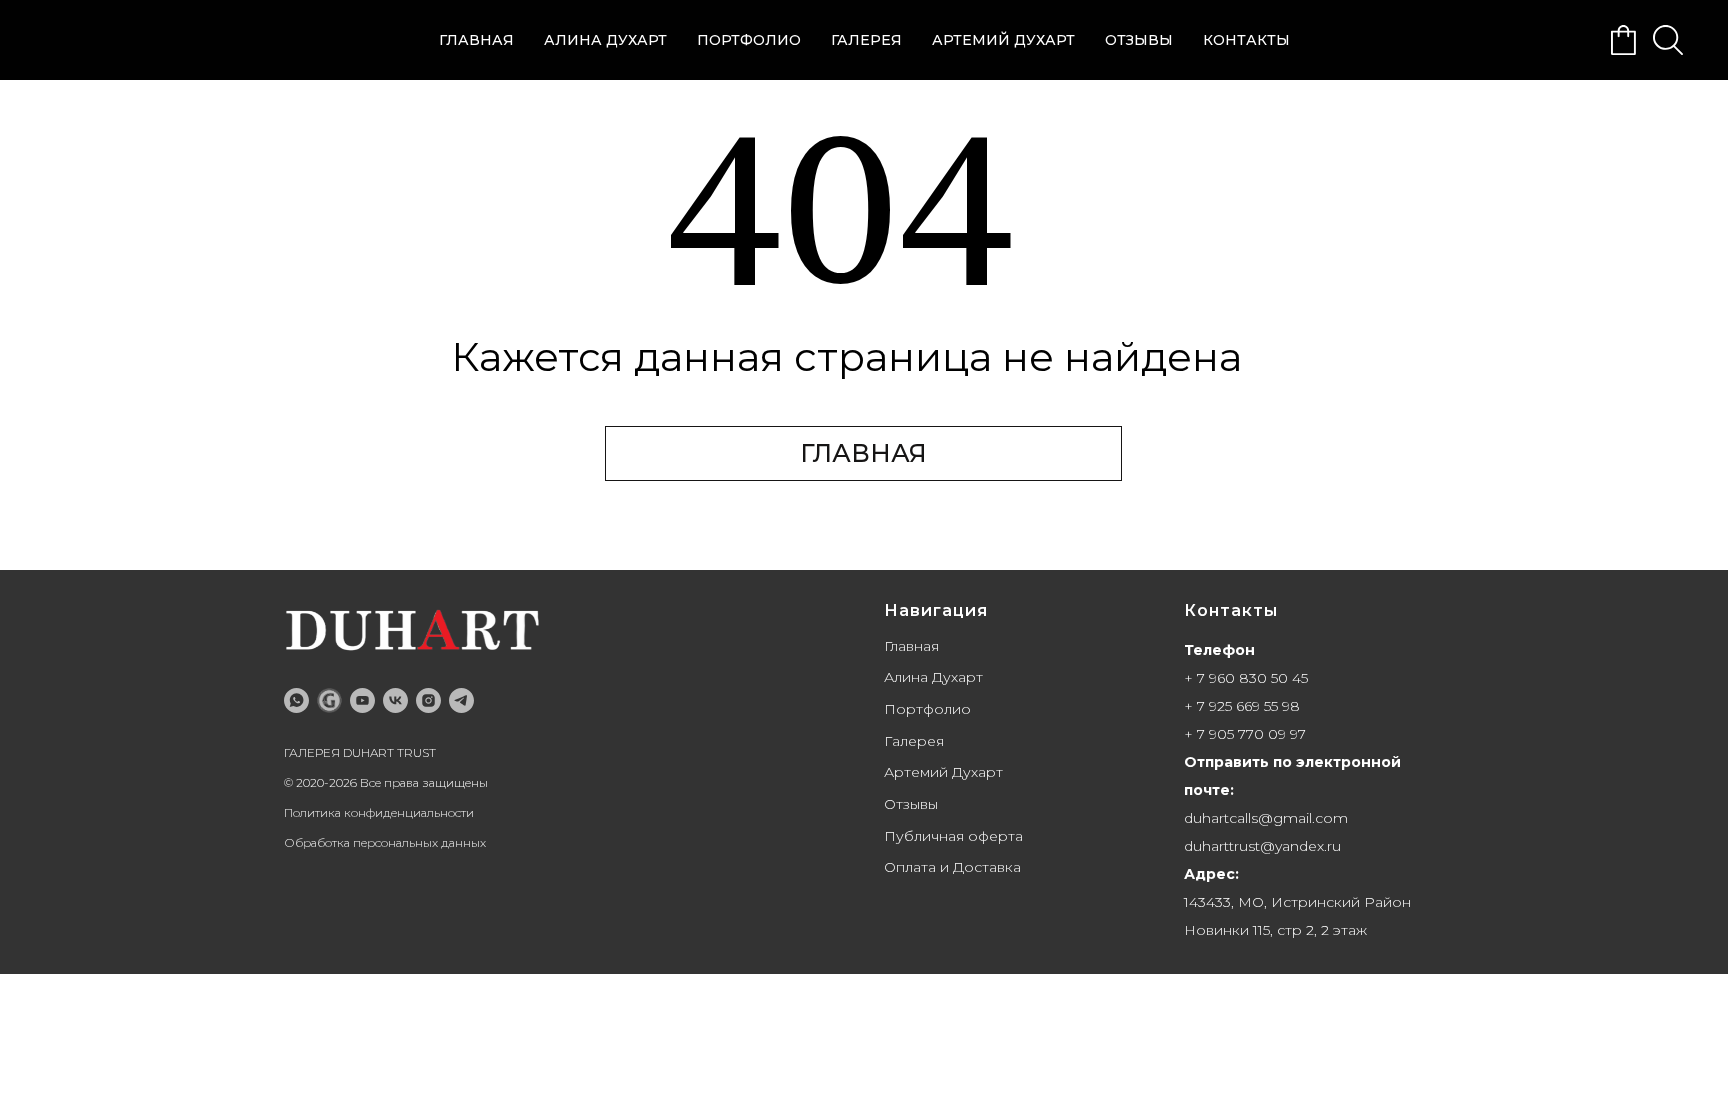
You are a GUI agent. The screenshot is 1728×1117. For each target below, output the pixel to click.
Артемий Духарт (1003, 40)
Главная (476, 40)
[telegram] (461, 700)
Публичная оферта (953, 836)
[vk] (395, 700)
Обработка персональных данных (385, 842)
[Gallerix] (329, 700)
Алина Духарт (605, 40)
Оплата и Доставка (952, 867)
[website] (1624, 40)
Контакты (1246, 40)
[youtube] (362, 700)
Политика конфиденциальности (379, 812)
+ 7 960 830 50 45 (1246, 678)
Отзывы (1139, 40)
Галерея (866, 40)
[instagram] (428, 700)
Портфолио (749, 40)
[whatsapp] (296, 700)
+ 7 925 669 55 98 (1242, 706)
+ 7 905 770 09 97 (1245, 734)
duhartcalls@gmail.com (1266, 818)
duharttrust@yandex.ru (1262, 846)
